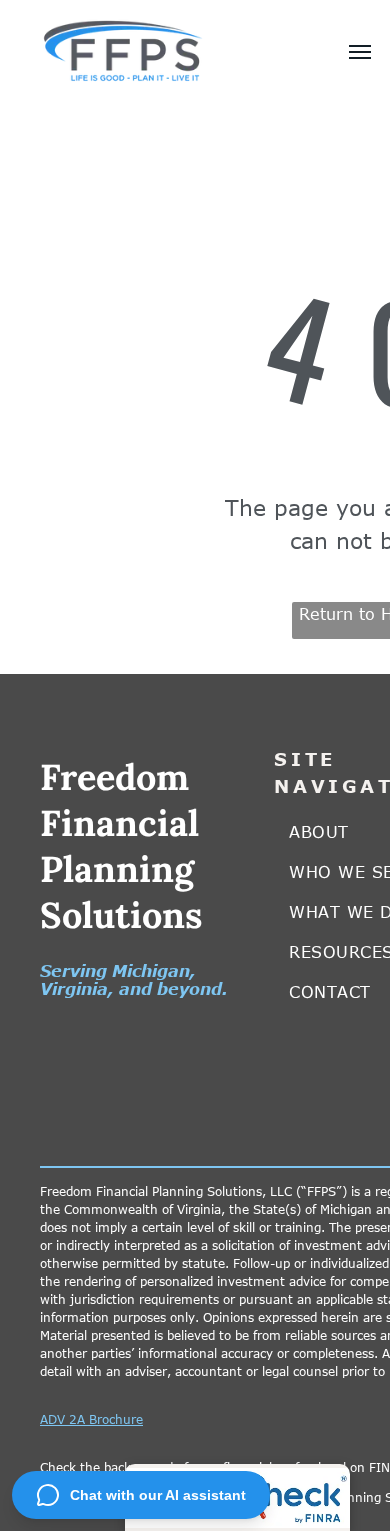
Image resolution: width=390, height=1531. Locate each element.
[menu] (360, 52)
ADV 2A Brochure (91, 1419)
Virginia (74, 989)
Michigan (151, 971)
